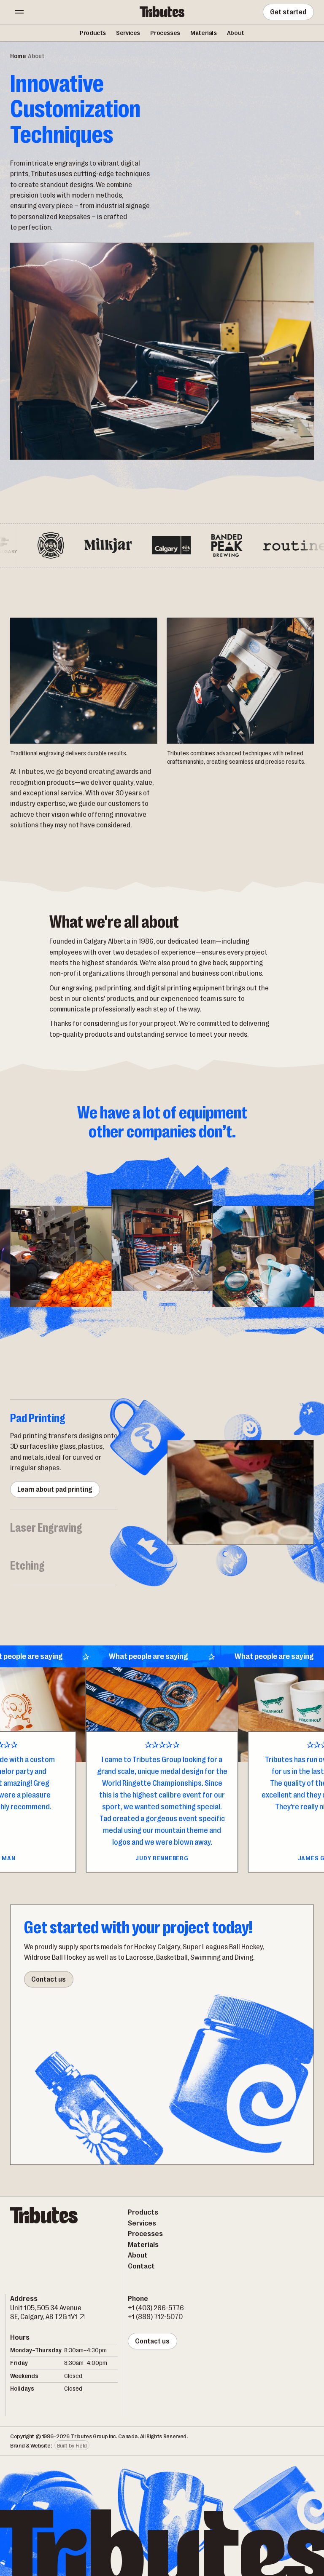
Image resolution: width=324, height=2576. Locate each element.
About (236, 33)
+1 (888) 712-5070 (155, 2317)
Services (128, 33)
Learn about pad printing (55, 1489)
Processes (165, 33)
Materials (204, 33)
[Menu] (19, 12)
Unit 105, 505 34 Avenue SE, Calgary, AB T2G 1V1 (46, 2312)
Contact (141, 2266)
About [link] (36, 56)
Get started (289, 12)
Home (18, 56)
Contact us (49, 1979)
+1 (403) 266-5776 (156, 2308)
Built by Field (72, 2445)
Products (93, 33)
